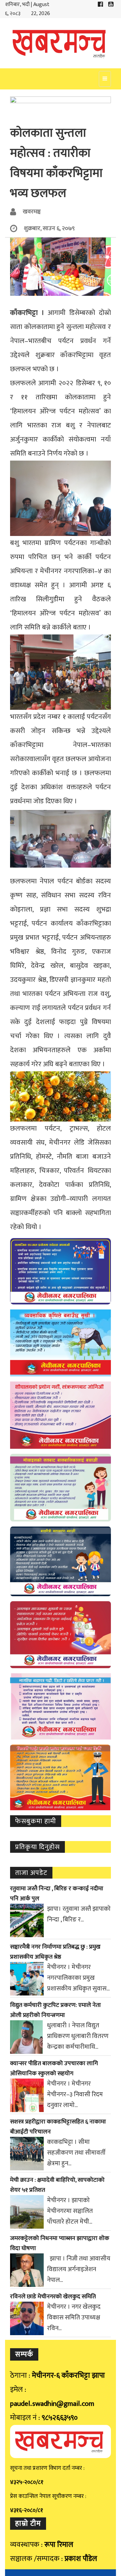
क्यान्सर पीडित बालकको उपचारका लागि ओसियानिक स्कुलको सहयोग (54, 2069)
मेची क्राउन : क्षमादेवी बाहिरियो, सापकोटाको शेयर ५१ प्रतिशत (57, 2185)
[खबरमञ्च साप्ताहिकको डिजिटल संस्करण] (61, 43)
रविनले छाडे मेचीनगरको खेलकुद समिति (53, 2297)
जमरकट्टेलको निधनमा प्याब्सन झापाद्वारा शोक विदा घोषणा (60, 2243)
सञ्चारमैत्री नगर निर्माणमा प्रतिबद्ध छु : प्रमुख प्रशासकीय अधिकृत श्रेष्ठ (55, 1952)
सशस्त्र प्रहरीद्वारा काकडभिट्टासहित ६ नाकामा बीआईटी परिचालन (58, 2127)
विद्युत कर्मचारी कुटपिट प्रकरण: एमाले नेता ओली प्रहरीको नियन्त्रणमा (55, 2010)
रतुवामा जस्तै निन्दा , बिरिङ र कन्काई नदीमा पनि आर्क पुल (57, 1894)
